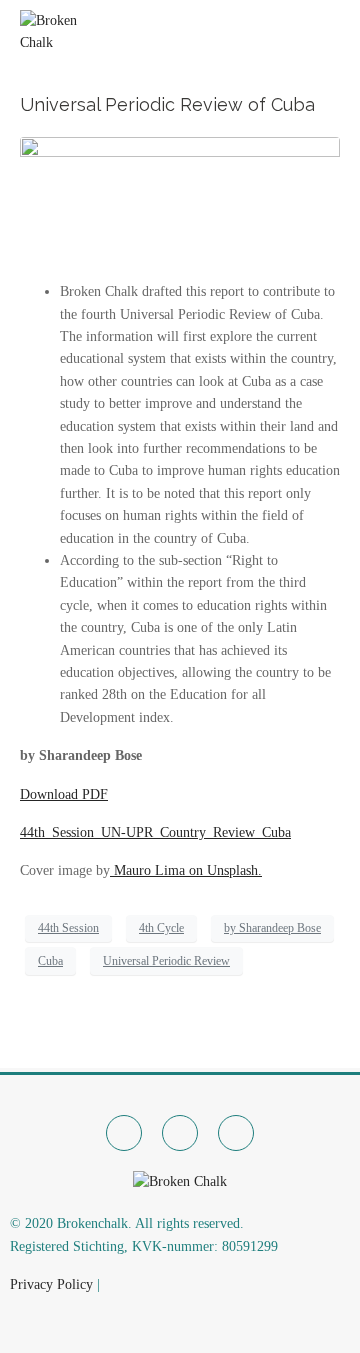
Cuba (50, 961)
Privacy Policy (51, 1284)
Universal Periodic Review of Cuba (167, 104)
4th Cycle (161, 928)
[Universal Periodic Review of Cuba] (180, 199)
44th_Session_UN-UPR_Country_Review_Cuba (155, 832)
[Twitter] (180, 1133)
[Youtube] (236, 1133)
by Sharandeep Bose (272, 928)
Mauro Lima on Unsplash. (186, 870)
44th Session (68, 928)
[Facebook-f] (124, 1133)
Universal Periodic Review (166, 961)
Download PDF (64, 794)
